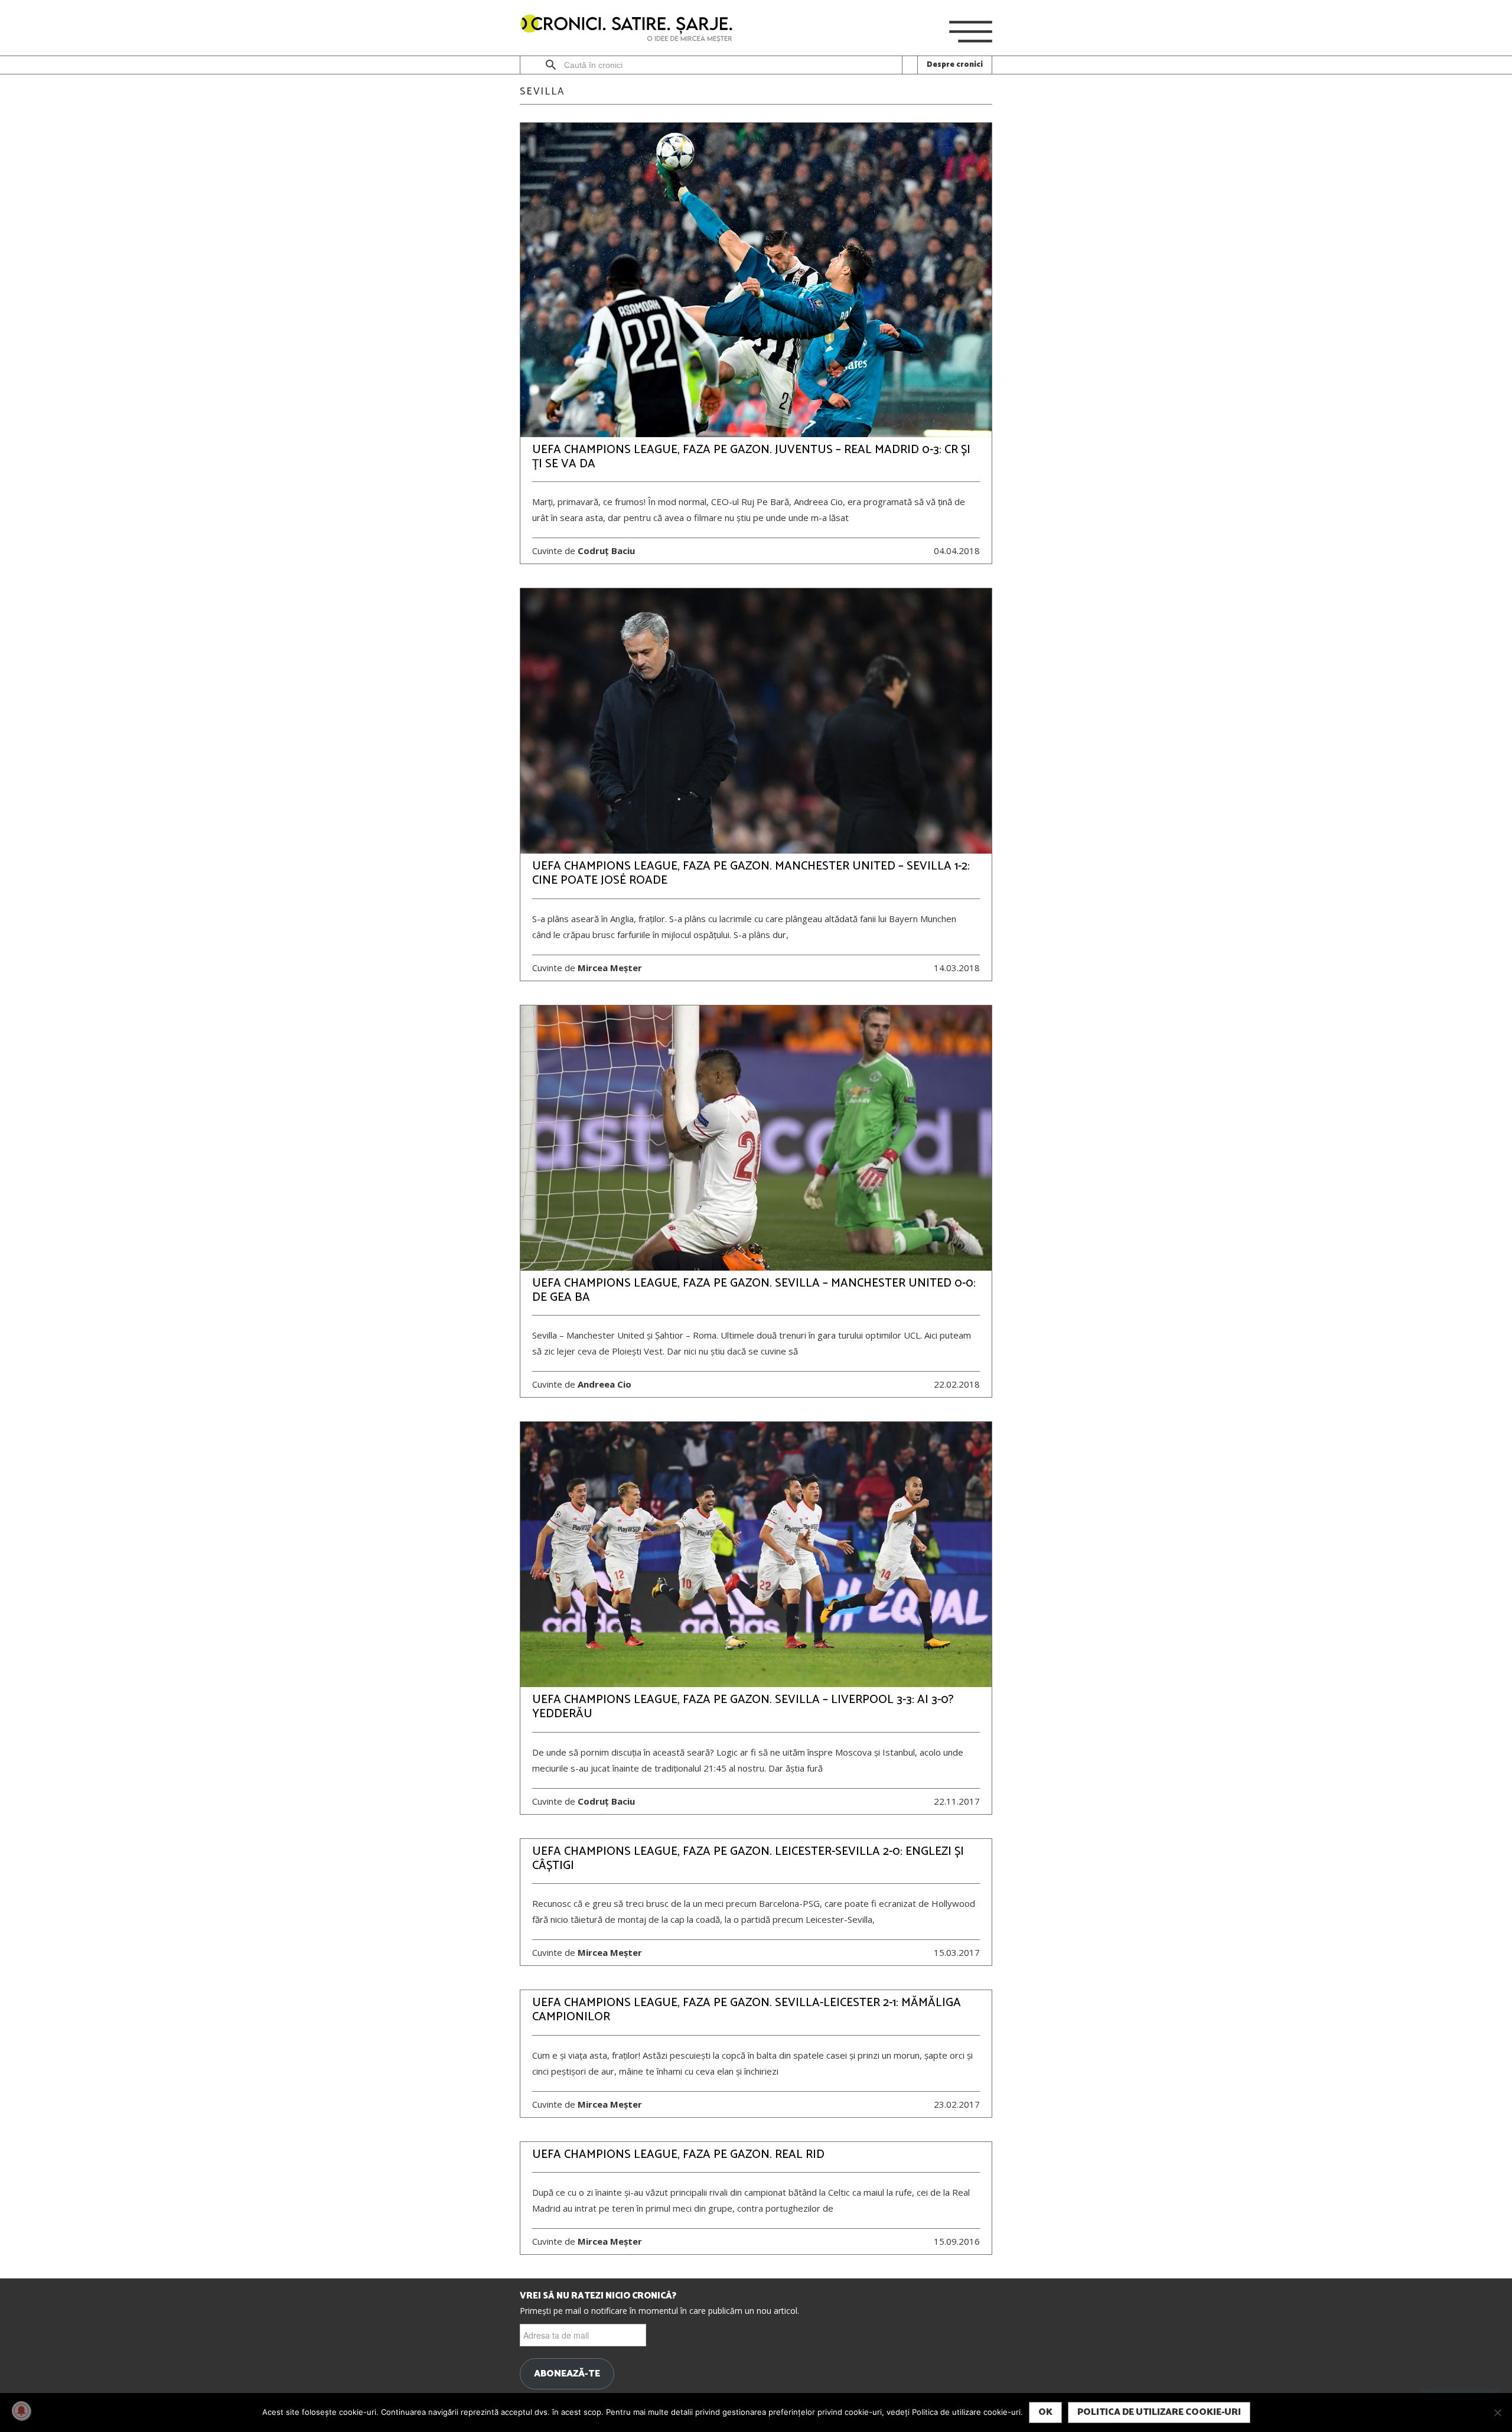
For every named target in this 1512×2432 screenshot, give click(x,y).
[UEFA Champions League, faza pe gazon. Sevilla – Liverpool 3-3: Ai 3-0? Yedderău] (756, 1554)
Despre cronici (955, 65)
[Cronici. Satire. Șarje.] (631, 29)
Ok (1045, 2412)
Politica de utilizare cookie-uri (1159, 2412)
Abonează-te (567, 2374)
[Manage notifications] (21, 2411)
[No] (1497, 2413)
